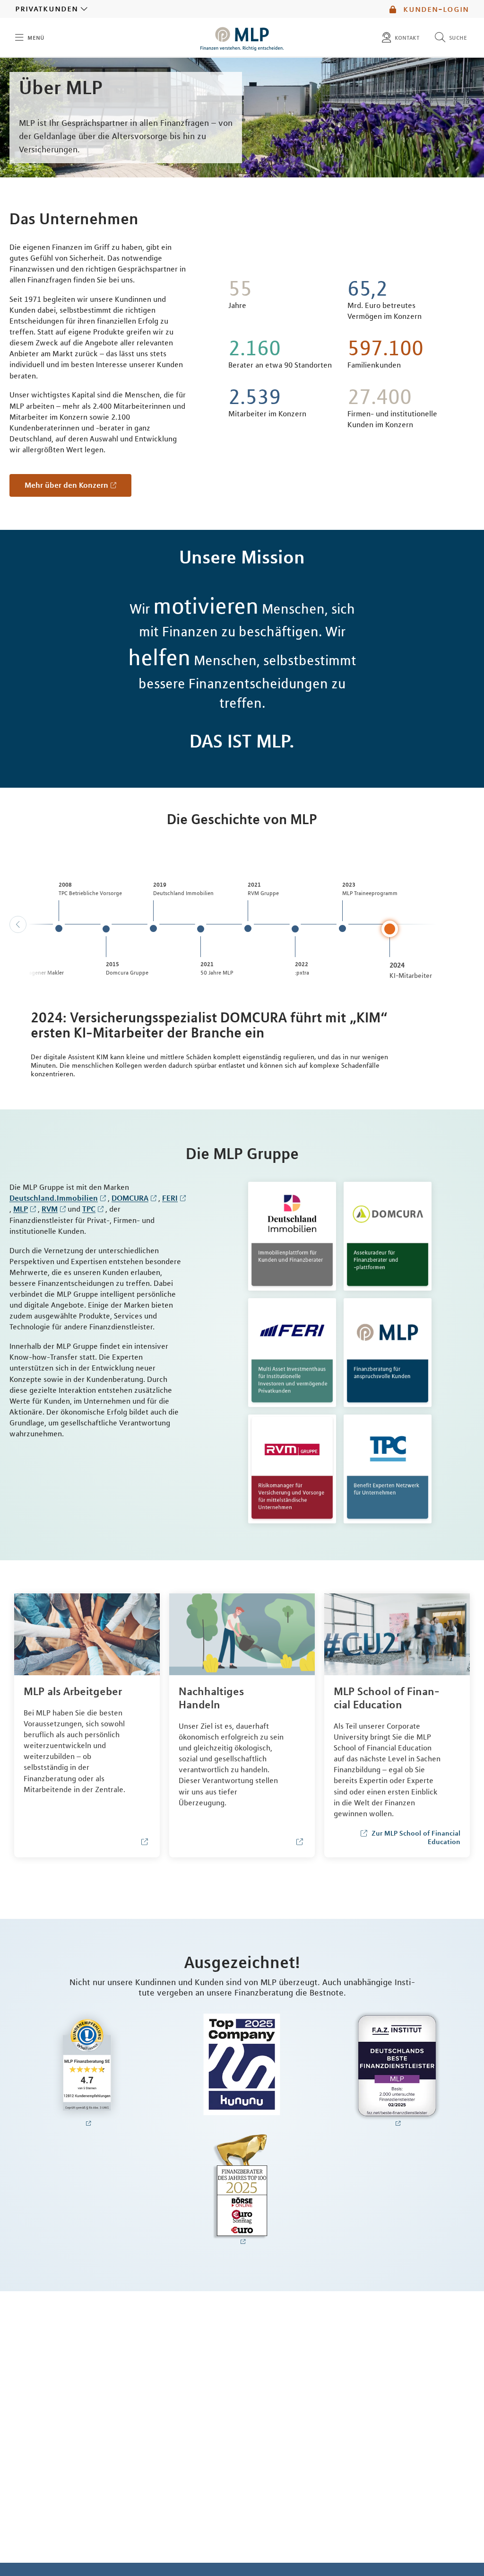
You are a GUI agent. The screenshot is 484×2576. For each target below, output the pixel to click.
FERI (170, 1198)
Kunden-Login (435, 9)
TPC (89, 1209)
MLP (21, 1209)
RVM (50, 1209)
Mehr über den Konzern (66, 485)
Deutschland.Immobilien (54, 1198)
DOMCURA (130, 1198)
